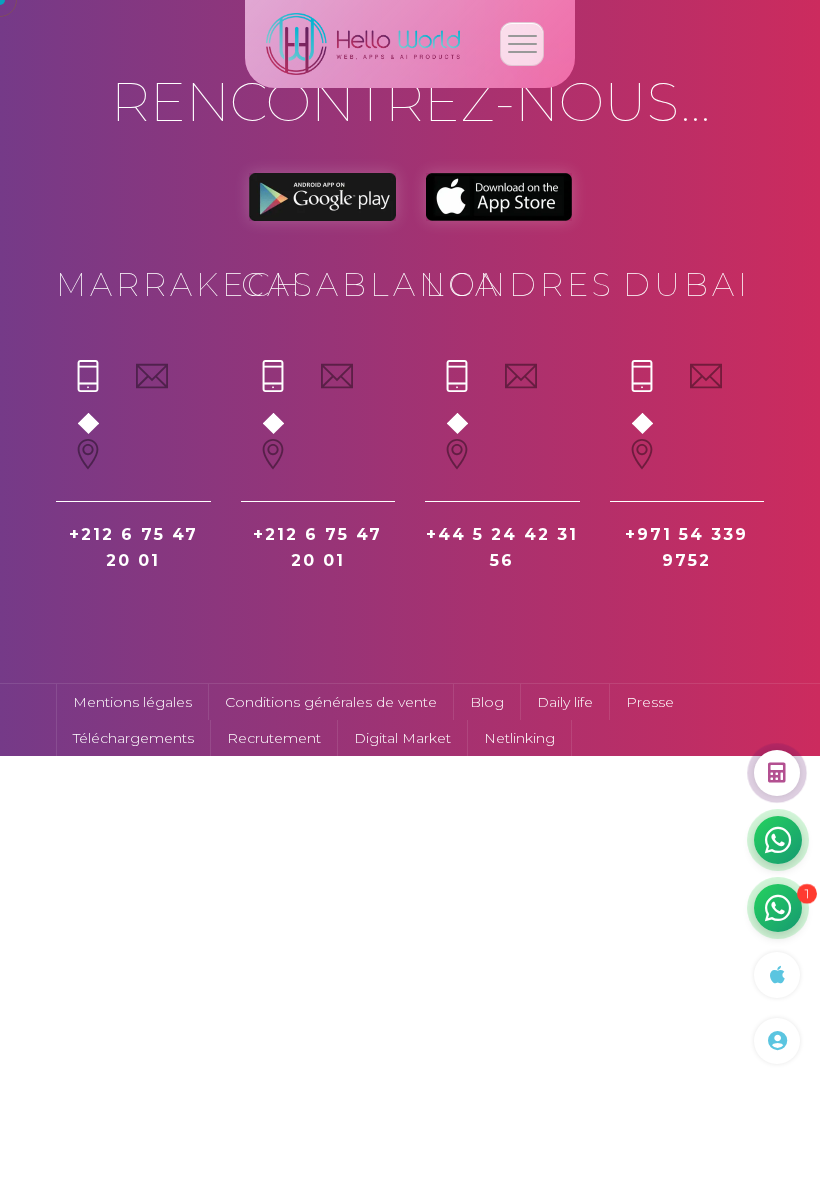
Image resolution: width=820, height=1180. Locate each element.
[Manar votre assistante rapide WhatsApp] (778, 840)
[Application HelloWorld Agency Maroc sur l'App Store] (777, 975)
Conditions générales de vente (331, 702)
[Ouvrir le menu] (522, 44)
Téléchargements (133, 738)
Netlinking (519, 738)
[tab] (88, 384)
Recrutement (274, 738)
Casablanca (371, 284)
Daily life (565, 702)
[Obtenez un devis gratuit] (777, 773)
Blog (487, 702)
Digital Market (402, 738)
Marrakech (180, 284)
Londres (520, 284)
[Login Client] (777, 1041)
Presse (650, 702)
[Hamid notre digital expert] (778, 908)
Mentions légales (132, 702)
